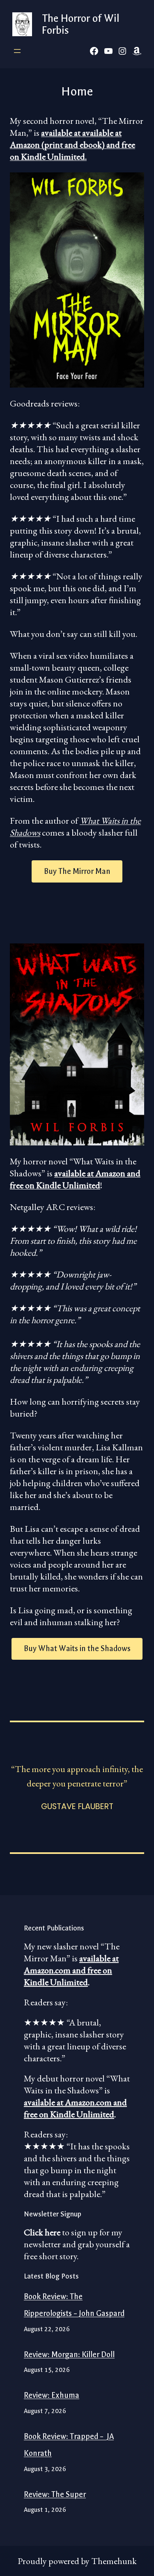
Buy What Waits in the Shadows (77, 1649)
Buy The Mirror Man (77, 871)
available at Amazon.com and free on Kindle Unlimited (71, 1970)
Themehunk (114, 2561)
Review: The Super (55, 2495)
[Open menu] (17, 51)
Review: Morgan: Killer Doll (69, 2355)
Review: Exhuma (52, 2395)
